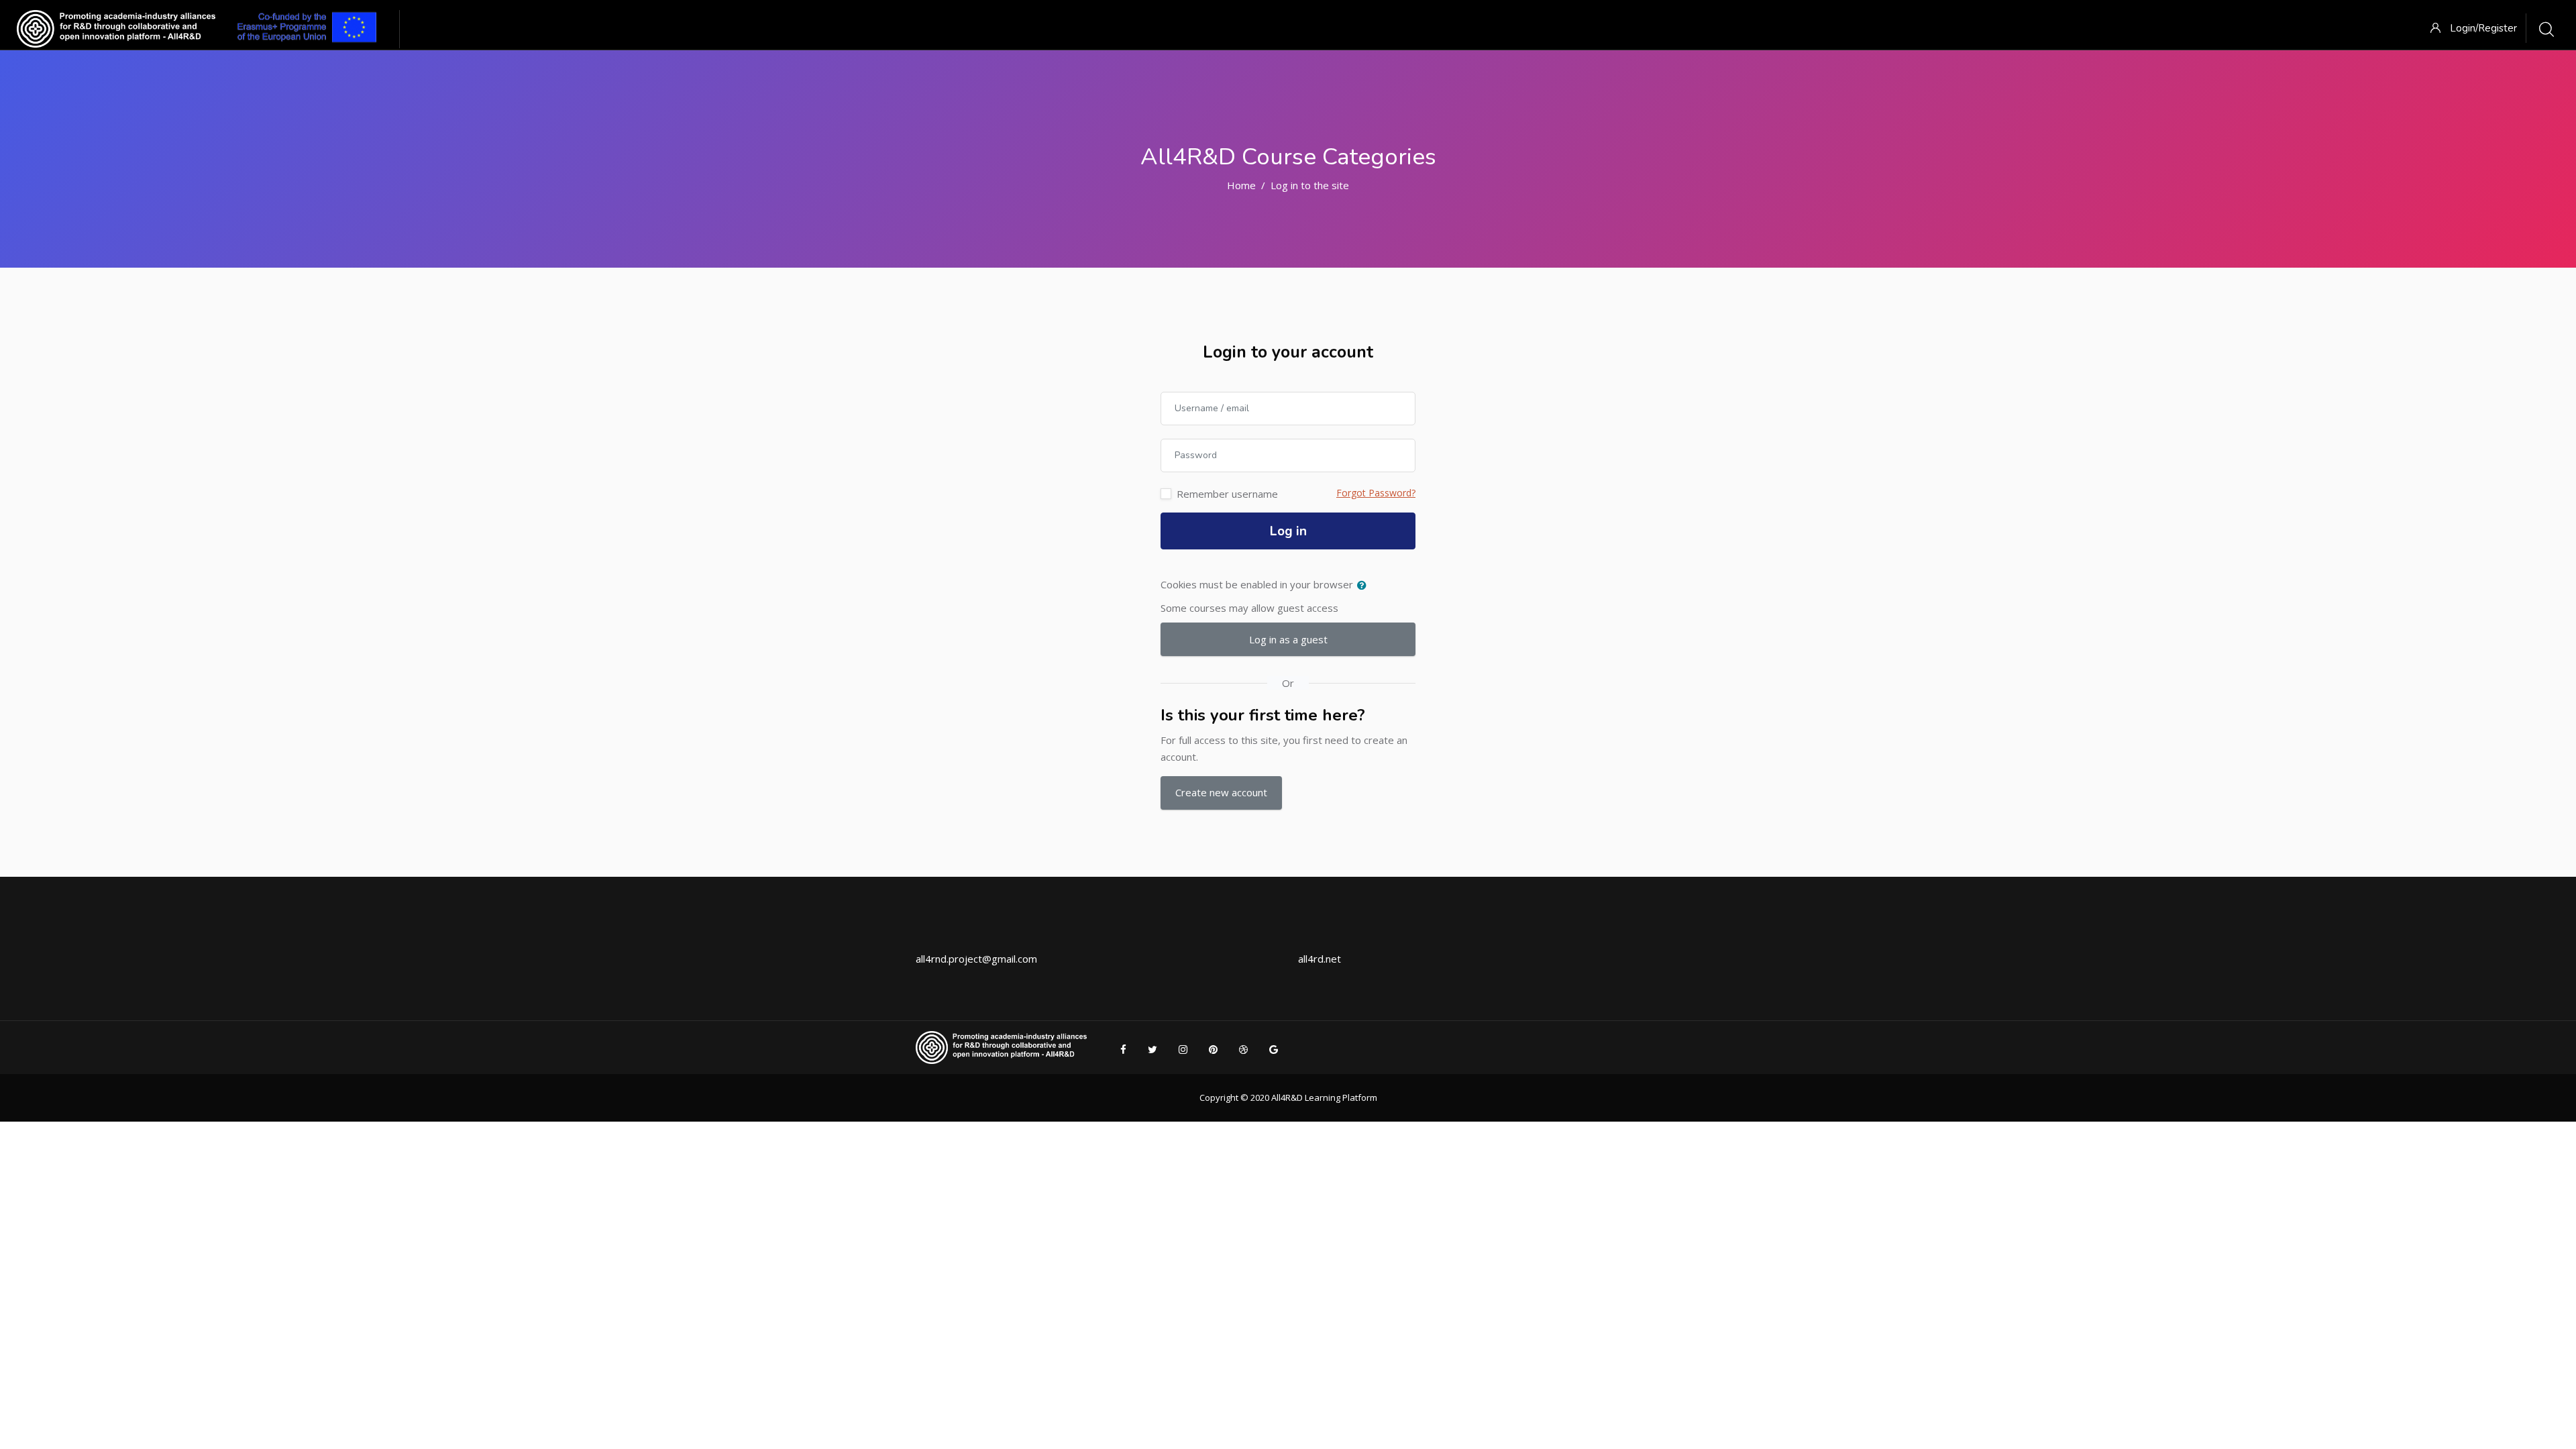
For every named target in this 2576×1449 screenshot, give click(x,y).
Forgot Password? (1376, 493)
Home (1241, 185)
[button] (1364, 586)
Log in (1288, 531)
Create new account (1221, 792)
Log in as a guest (1288, 639)
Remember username (1227, 494)
